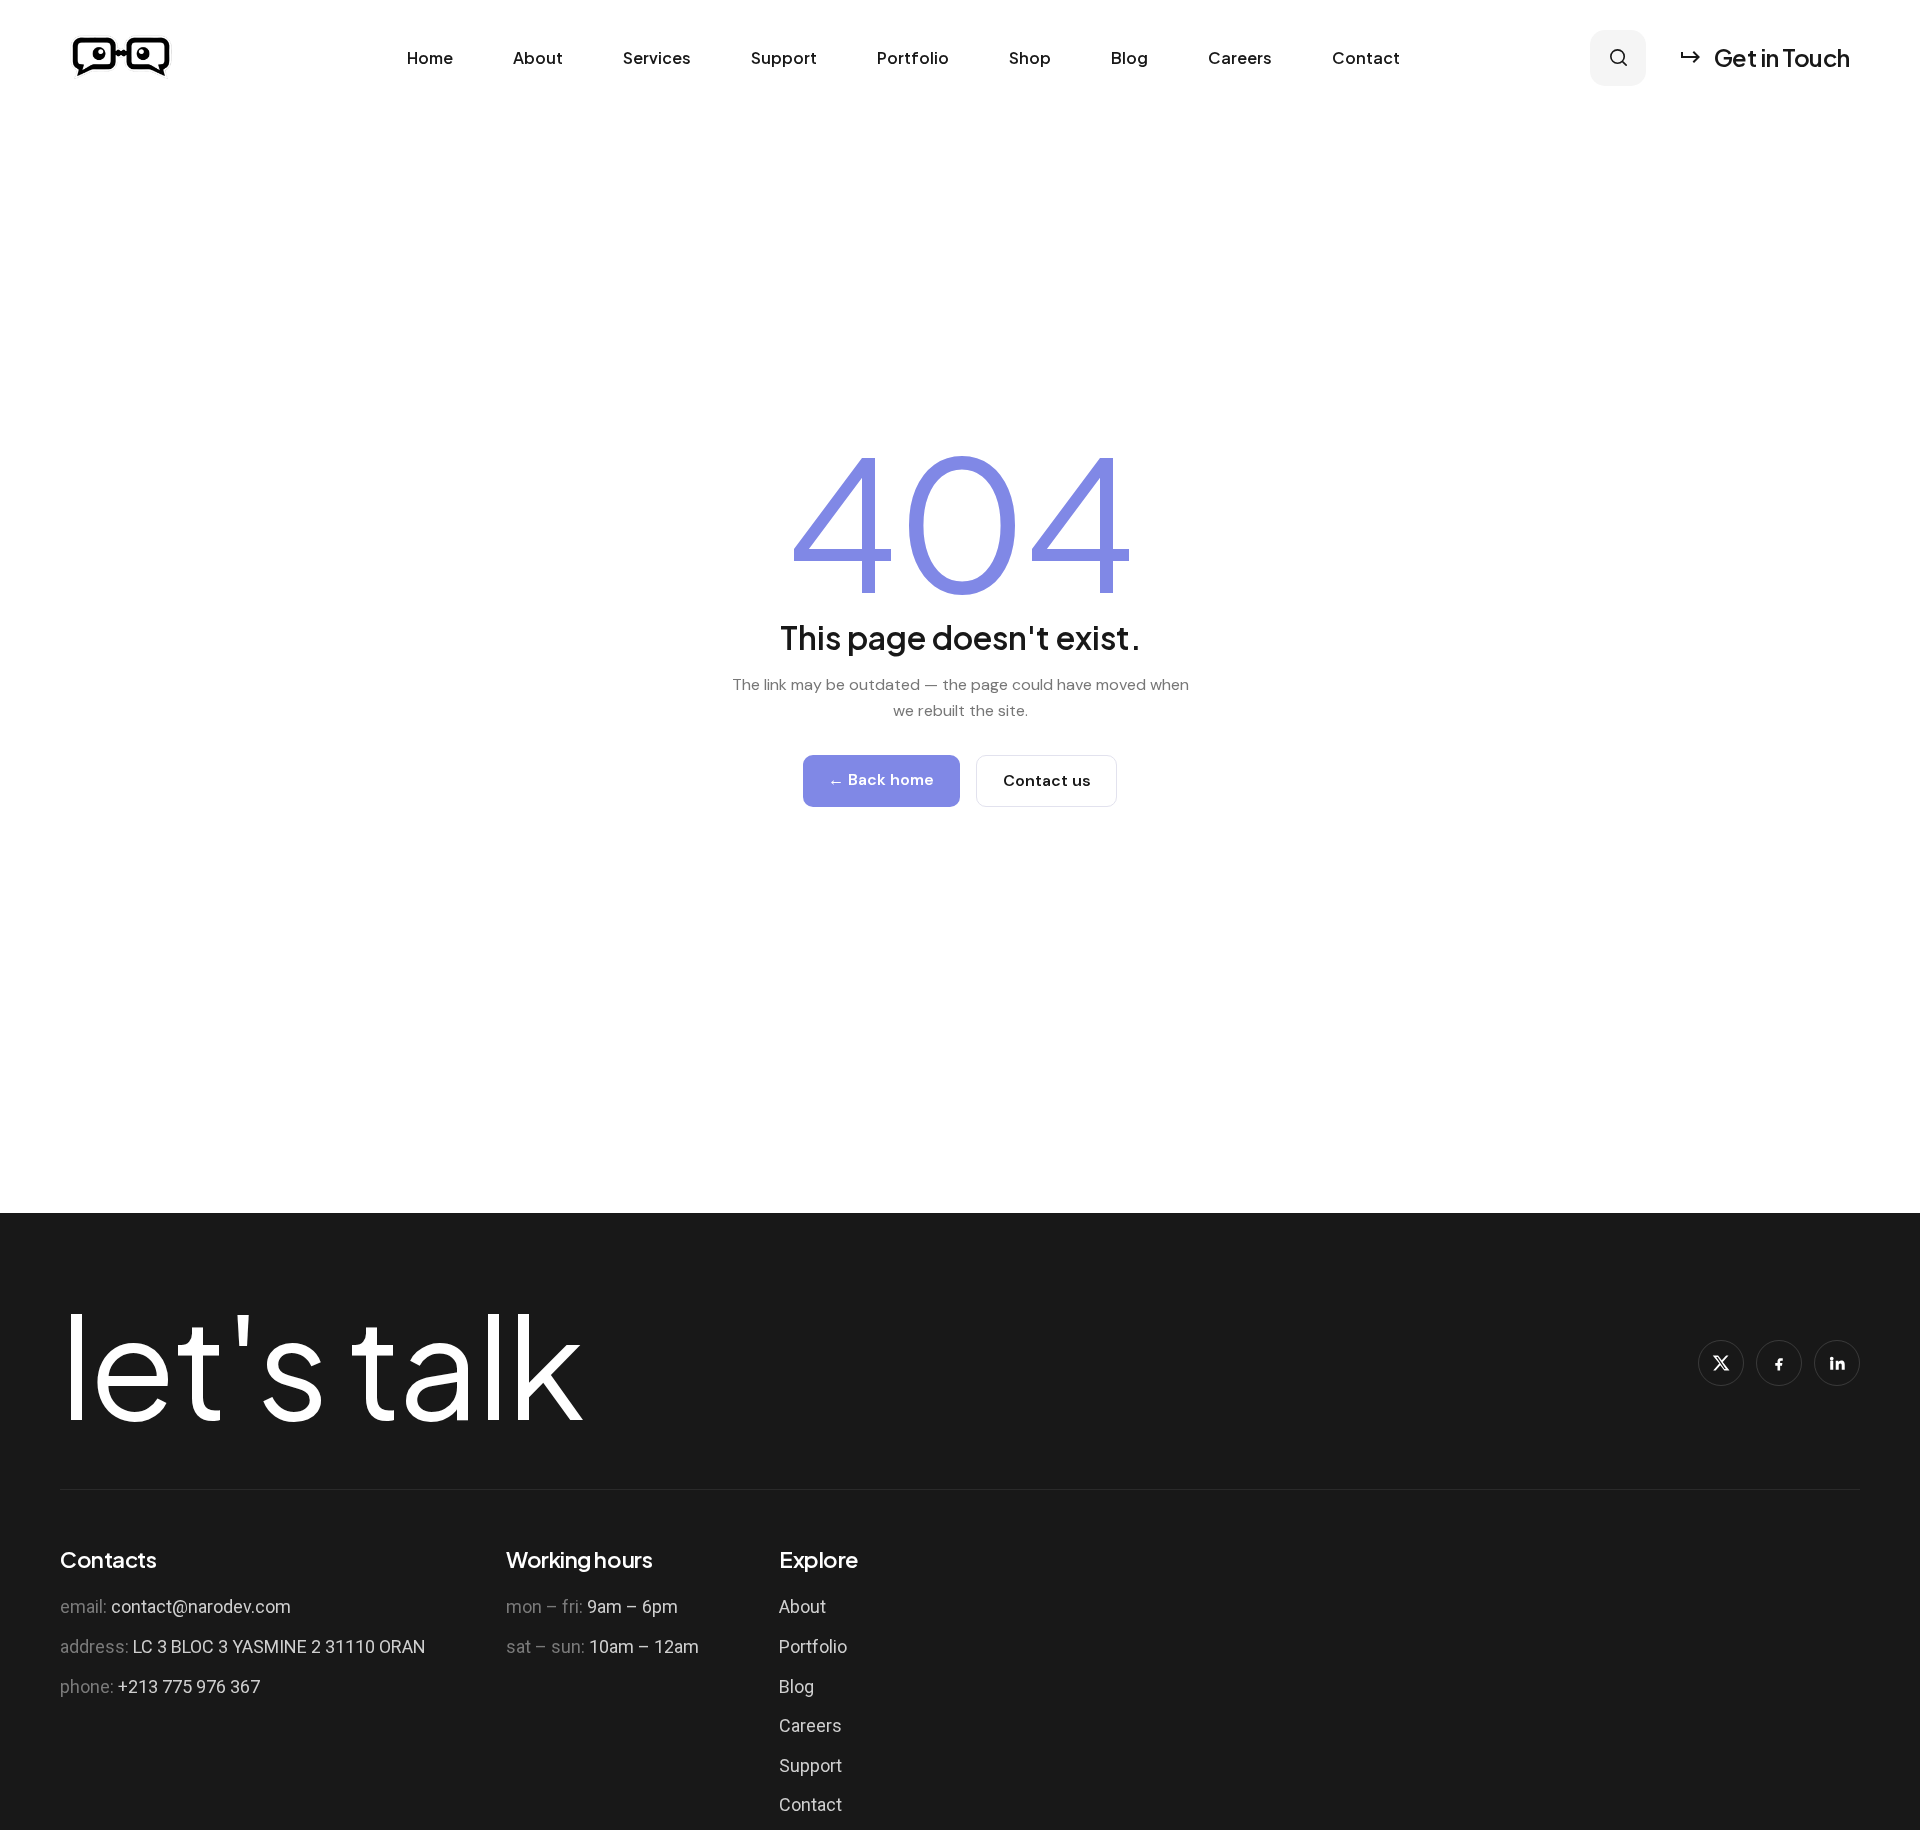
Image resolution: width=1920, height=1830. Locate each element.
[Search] (1618, 58)
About (538, 58)
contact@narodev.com (201, 1606)
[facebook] (1779, 1363)
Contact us (1047, 780)
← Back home (881, 779)
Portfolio (913, 58)
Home (430, 58)
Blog (1129, 58)
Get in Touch (1782, 57)
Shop (1030, 58)
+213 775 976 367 (189, 1686)
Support (784, 58)
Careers (1240, 58)
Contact (1366, 58)
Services (657, 58)
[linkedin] (1837, 1363)
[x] (1721, 1363)
